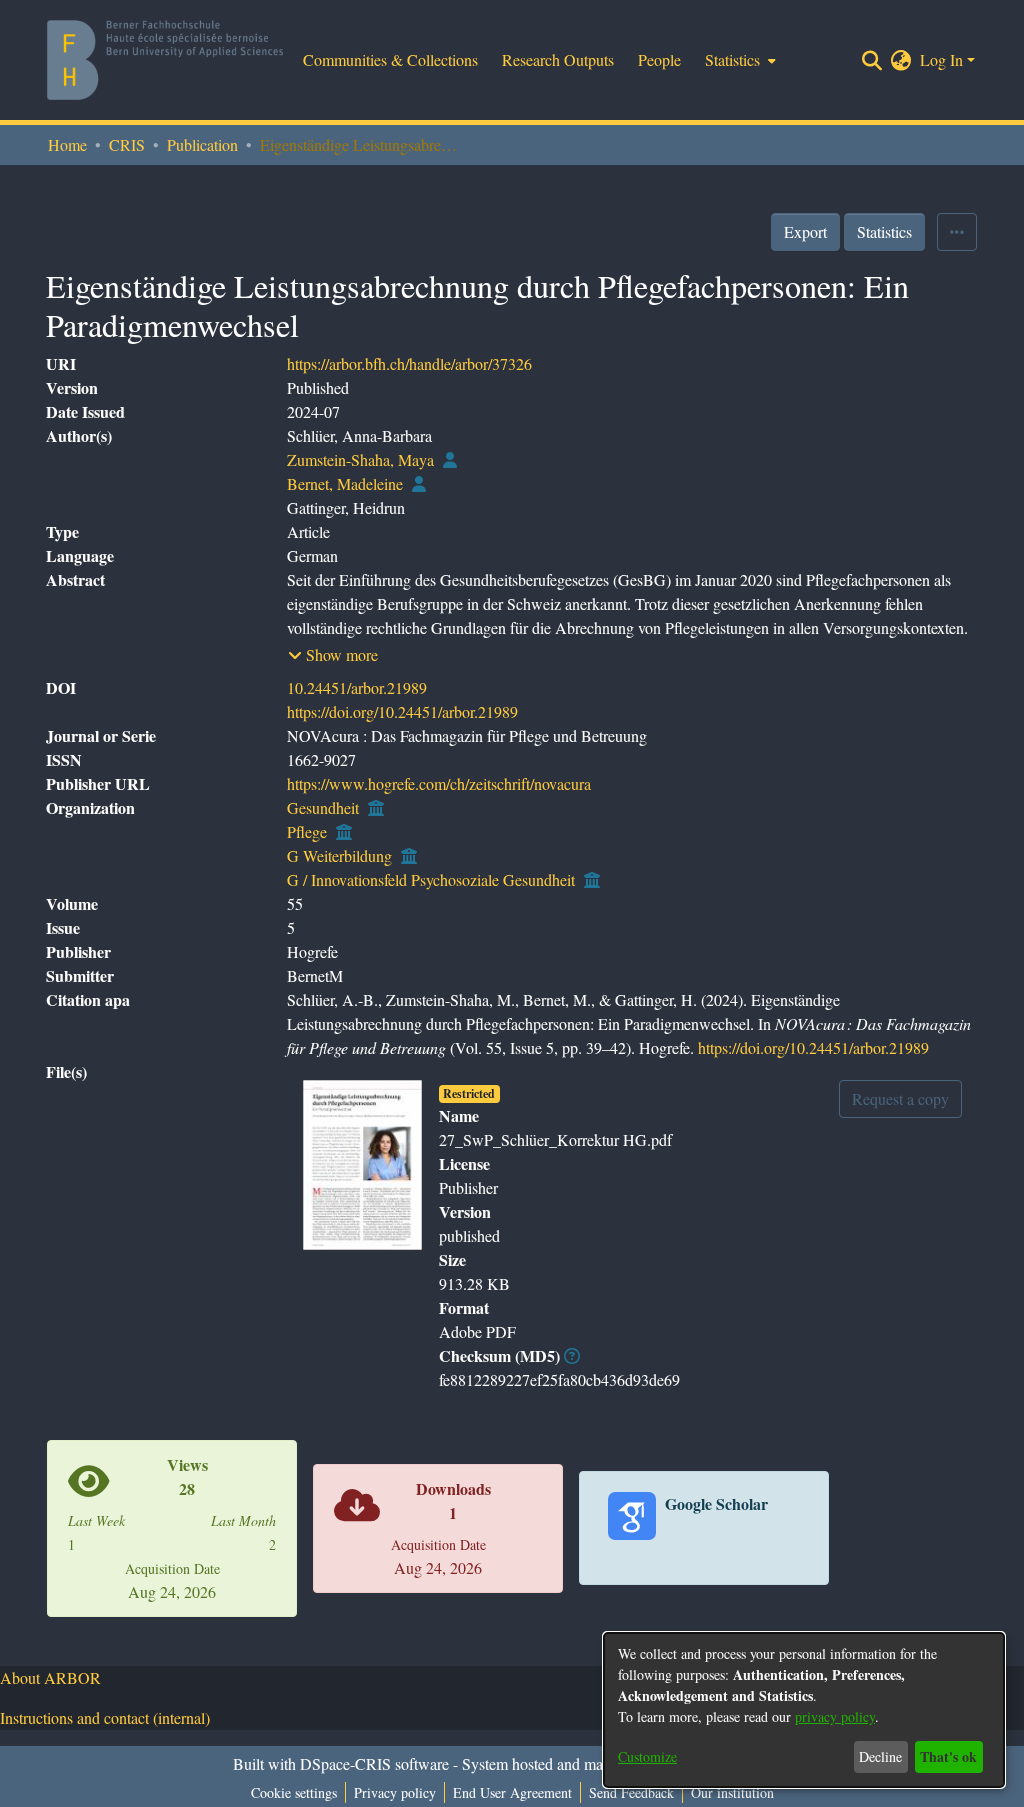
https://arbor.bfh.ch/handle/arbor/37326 (409, 363)
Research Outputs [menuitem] (558, 59)
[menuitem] (738, 60)
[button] (333, 655)
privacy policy (835, 1716)
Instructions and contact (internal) (105, 1717)
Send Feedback (631, 1792)
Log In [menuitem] (941, 59)
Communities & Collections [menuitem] (390, 59)
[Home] (165, 60)
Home (67, 144)
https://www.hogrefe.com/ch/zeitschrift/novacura (439, 783)
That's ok (948, 1756)
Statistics (884, 231)
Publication (202, 144)
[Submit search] (872, 60)
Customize (647, 1756)
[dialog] (804, 1710)
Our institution (732, 1792)
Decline (880, 1756)
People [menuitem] (659, 59)
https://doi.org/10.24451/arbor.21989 (402, 711)
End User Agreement (512, 1792)
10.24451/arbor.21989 (357, 687)
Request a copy (900, 1098)
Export (805, 231)
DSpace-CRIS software (374, 1763)
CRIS (127, 144)
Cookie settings (294, 1792)
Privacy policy (395, 1792)
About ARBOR (50, 1677)
